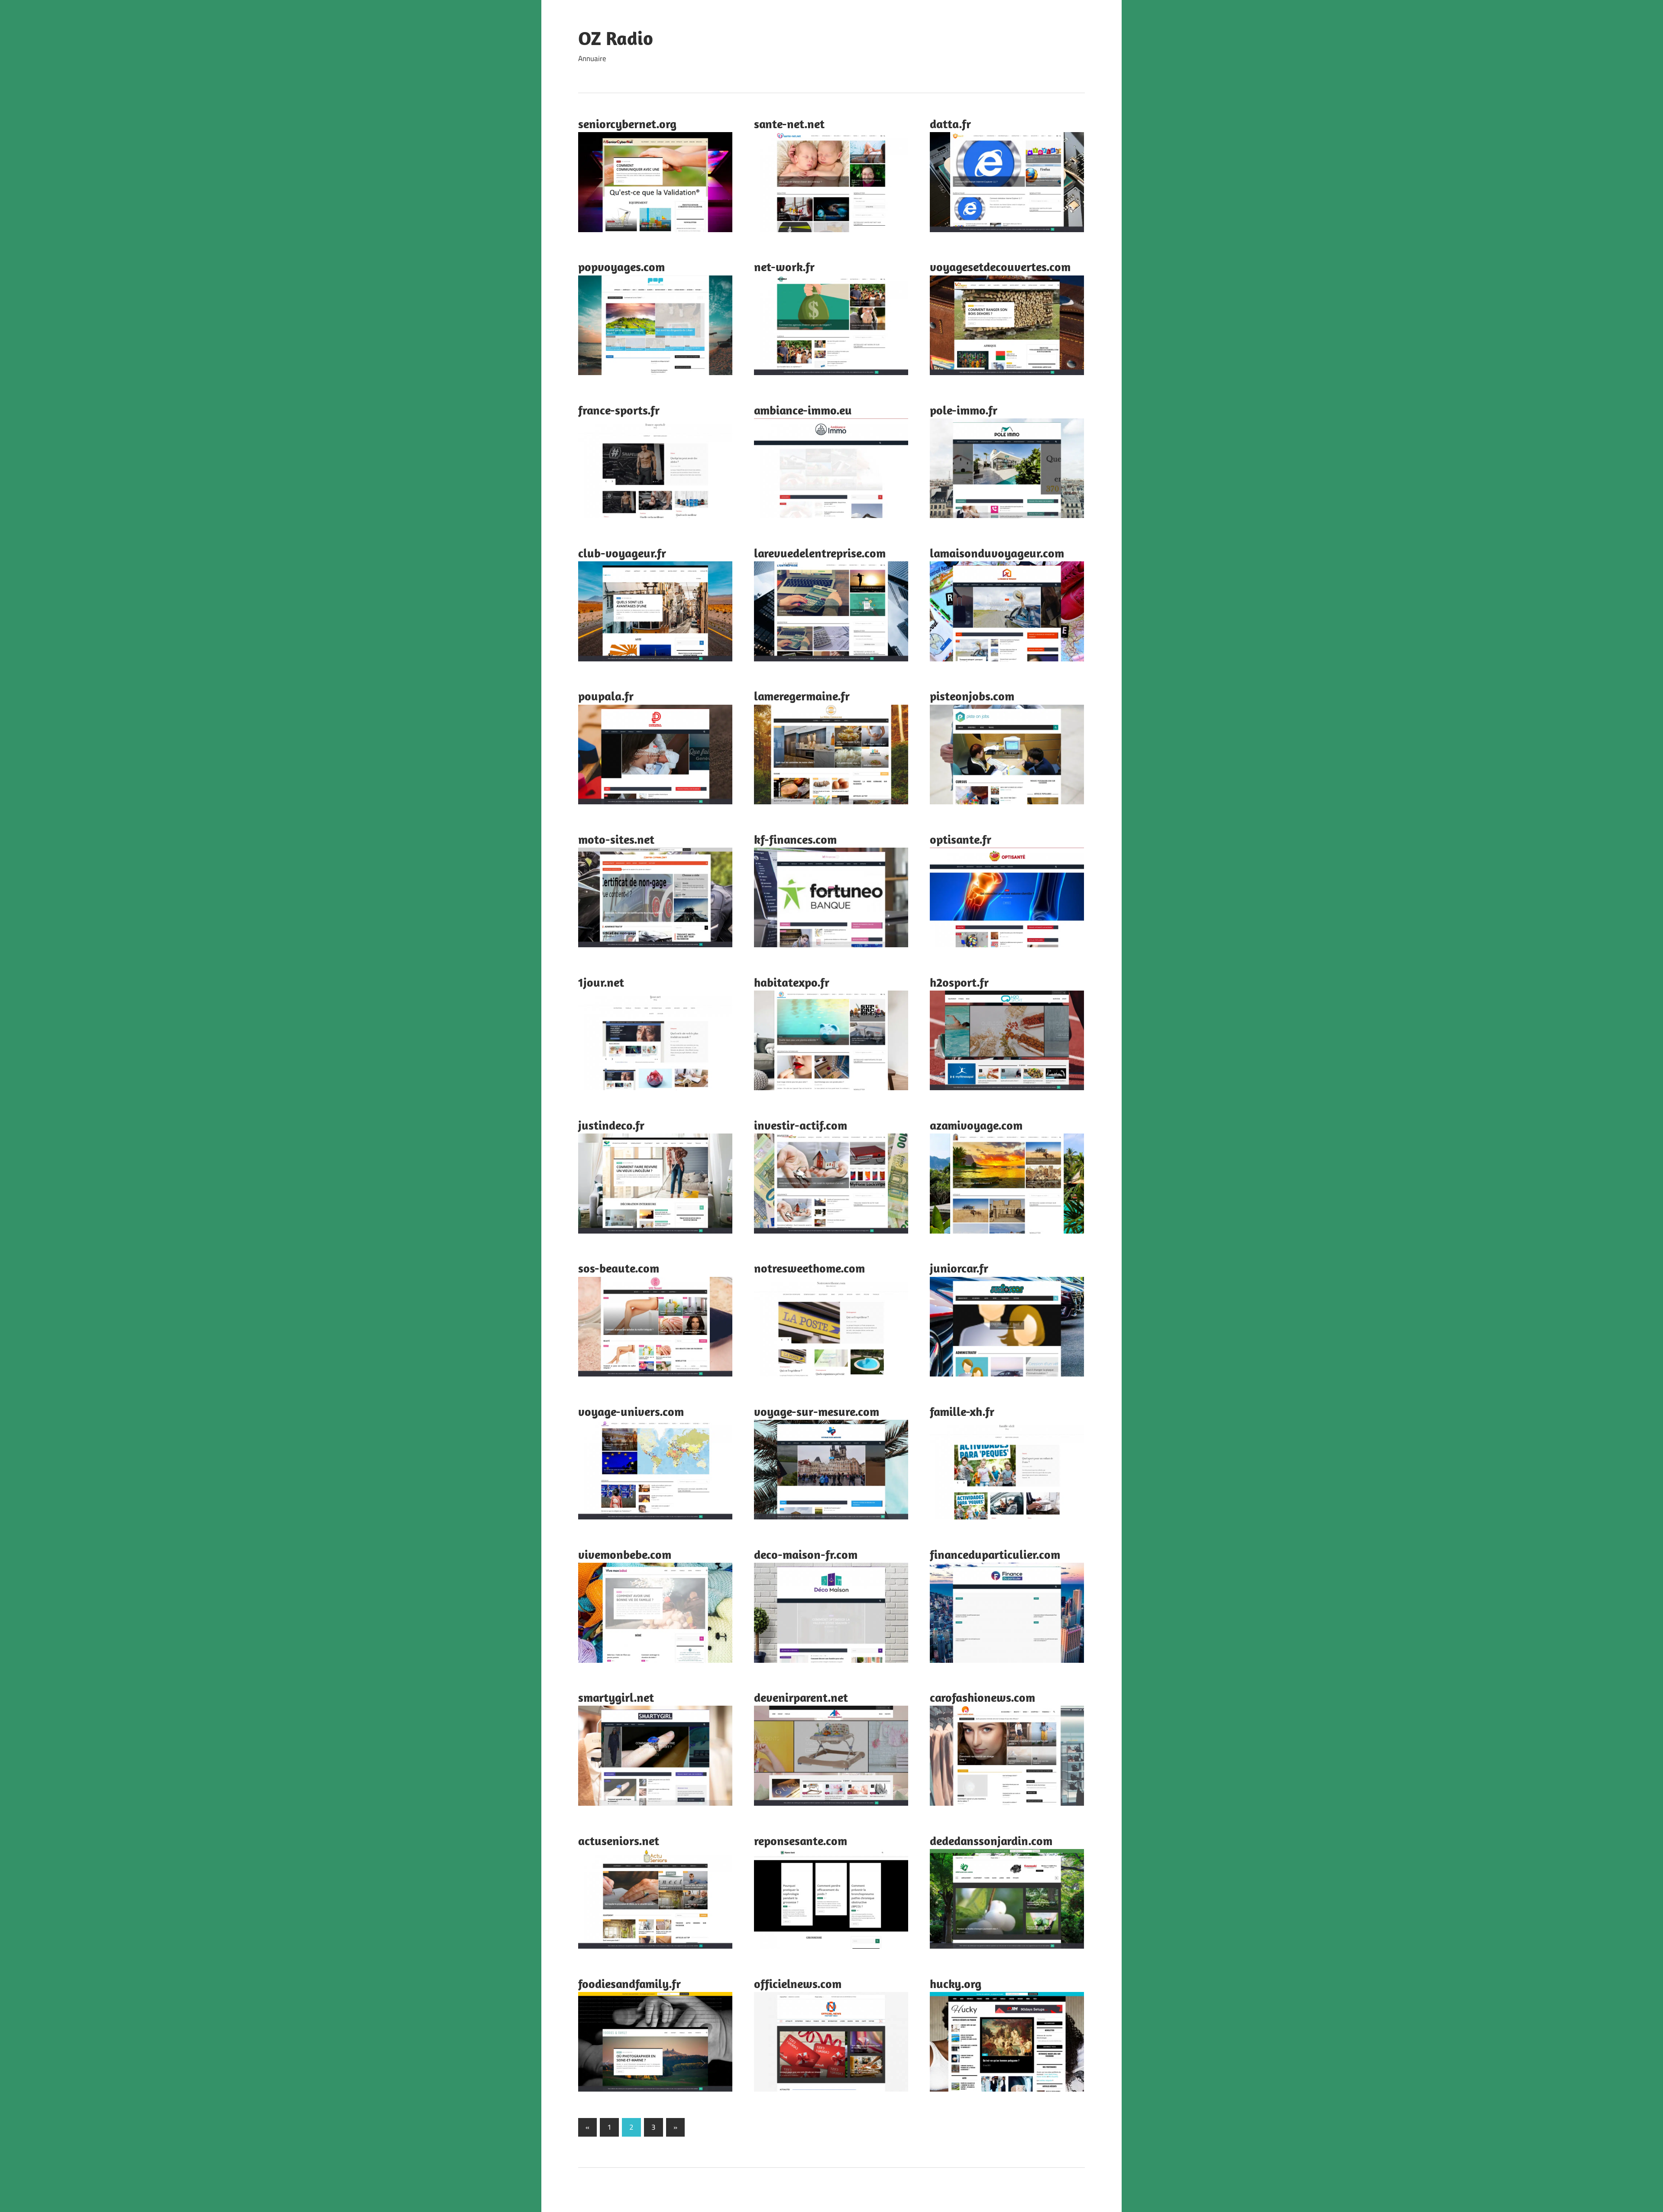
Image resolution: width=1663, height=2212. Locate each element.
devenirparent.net (801, 1697)
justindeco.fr (611, 1125)
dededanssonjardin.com (991, 1841)
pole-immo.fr (964, 410)
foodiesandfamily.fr (629, 1984)
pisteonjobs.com (972, 696)
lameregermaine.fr (802, 696)
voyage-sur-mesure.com (817, 1411)
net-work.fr (784, 267)
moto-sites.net (616, 839)
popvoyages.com (621, 267)
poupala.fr (606, 696)
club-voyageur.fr (622, 553)
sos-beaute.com (619, 1268)
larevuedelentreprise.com (820, 553)
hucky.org (956, 1984)
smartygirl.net (616, 1697)
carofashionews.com (982, 1697)
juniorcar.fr (959, 1268)
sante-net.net (789, 124)
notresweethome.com (809, 1268)
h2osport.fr (959, 982)
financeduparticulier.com (995, 1554)
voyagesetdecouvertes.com (1000, 267)
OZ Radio (616, 38)
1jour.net (601, 982)
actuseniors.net (619, 1841)
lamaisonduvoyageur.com (997, 553)
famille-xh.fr (962, 1411)
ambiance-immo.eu (803, 410)
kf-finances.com (795, 839)
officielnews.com (798, 1984)
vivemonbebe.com (625, 1554)
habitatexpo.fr (792, 982)
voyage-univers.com (631, 1411)
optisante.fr (961, 839)
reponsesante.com (801, 1841)
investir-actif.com (801, 1125)
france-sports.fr (619, 410)
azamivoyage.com (976, 1125)
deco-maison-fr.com (806, 1554)
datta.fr (950, 124)
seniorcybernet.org (627, 124)
